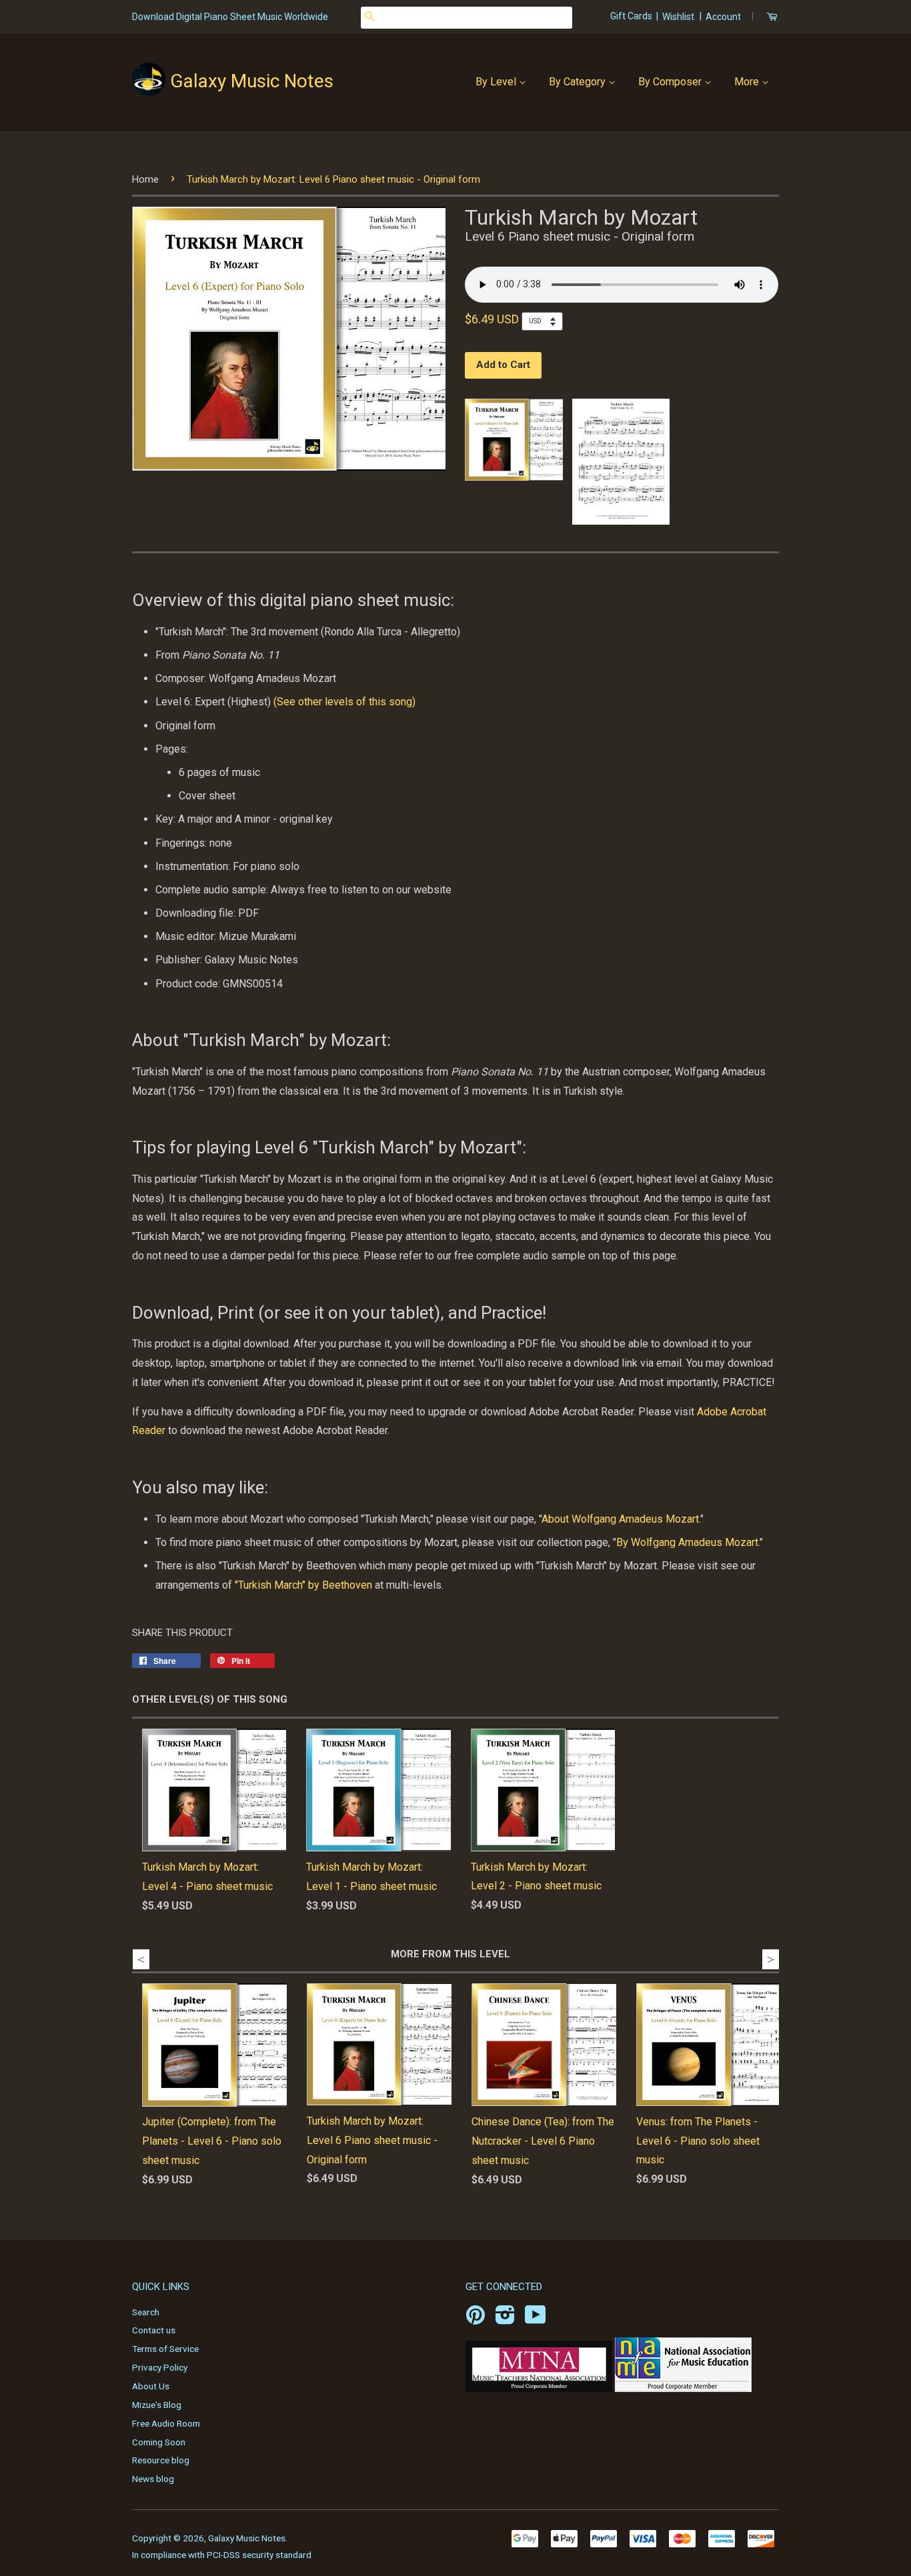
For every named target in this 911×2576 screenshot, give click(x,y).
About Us (151, 2386)
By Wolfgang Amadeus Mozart (687, 1542)
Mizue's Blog (157, 2405)
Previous (141, 1959)
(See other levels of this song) (344, 702)
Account (723, 17)
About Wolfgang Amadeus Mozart (620, 1519)
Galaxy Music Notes (252, 81)
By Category (579, 82)
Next (771, 1959)
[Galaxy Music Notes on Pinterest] (476, 2319)
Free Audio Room (166, 2423)
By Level (497, 82)
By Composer (671, 82)
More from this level (450, 1954)
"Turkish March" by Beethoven (303, 1585)
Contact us (154, 2330)
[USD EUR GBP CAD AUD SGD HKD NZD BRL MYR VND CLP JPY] (546, 321)
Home (145, 179)
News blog (153, 2479)
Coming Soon (159, 2442)
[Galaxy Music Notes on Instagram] (505, 2319)
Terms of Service (165, 2349)
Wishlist (678, 17)
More (748, 82)
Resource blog (161, 2460)
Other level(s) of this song (210, 1699)
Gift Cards (632, 16)
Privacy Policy (160, 2367)
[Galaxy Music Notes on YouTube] (536, 2319)
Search (146, 2312)
